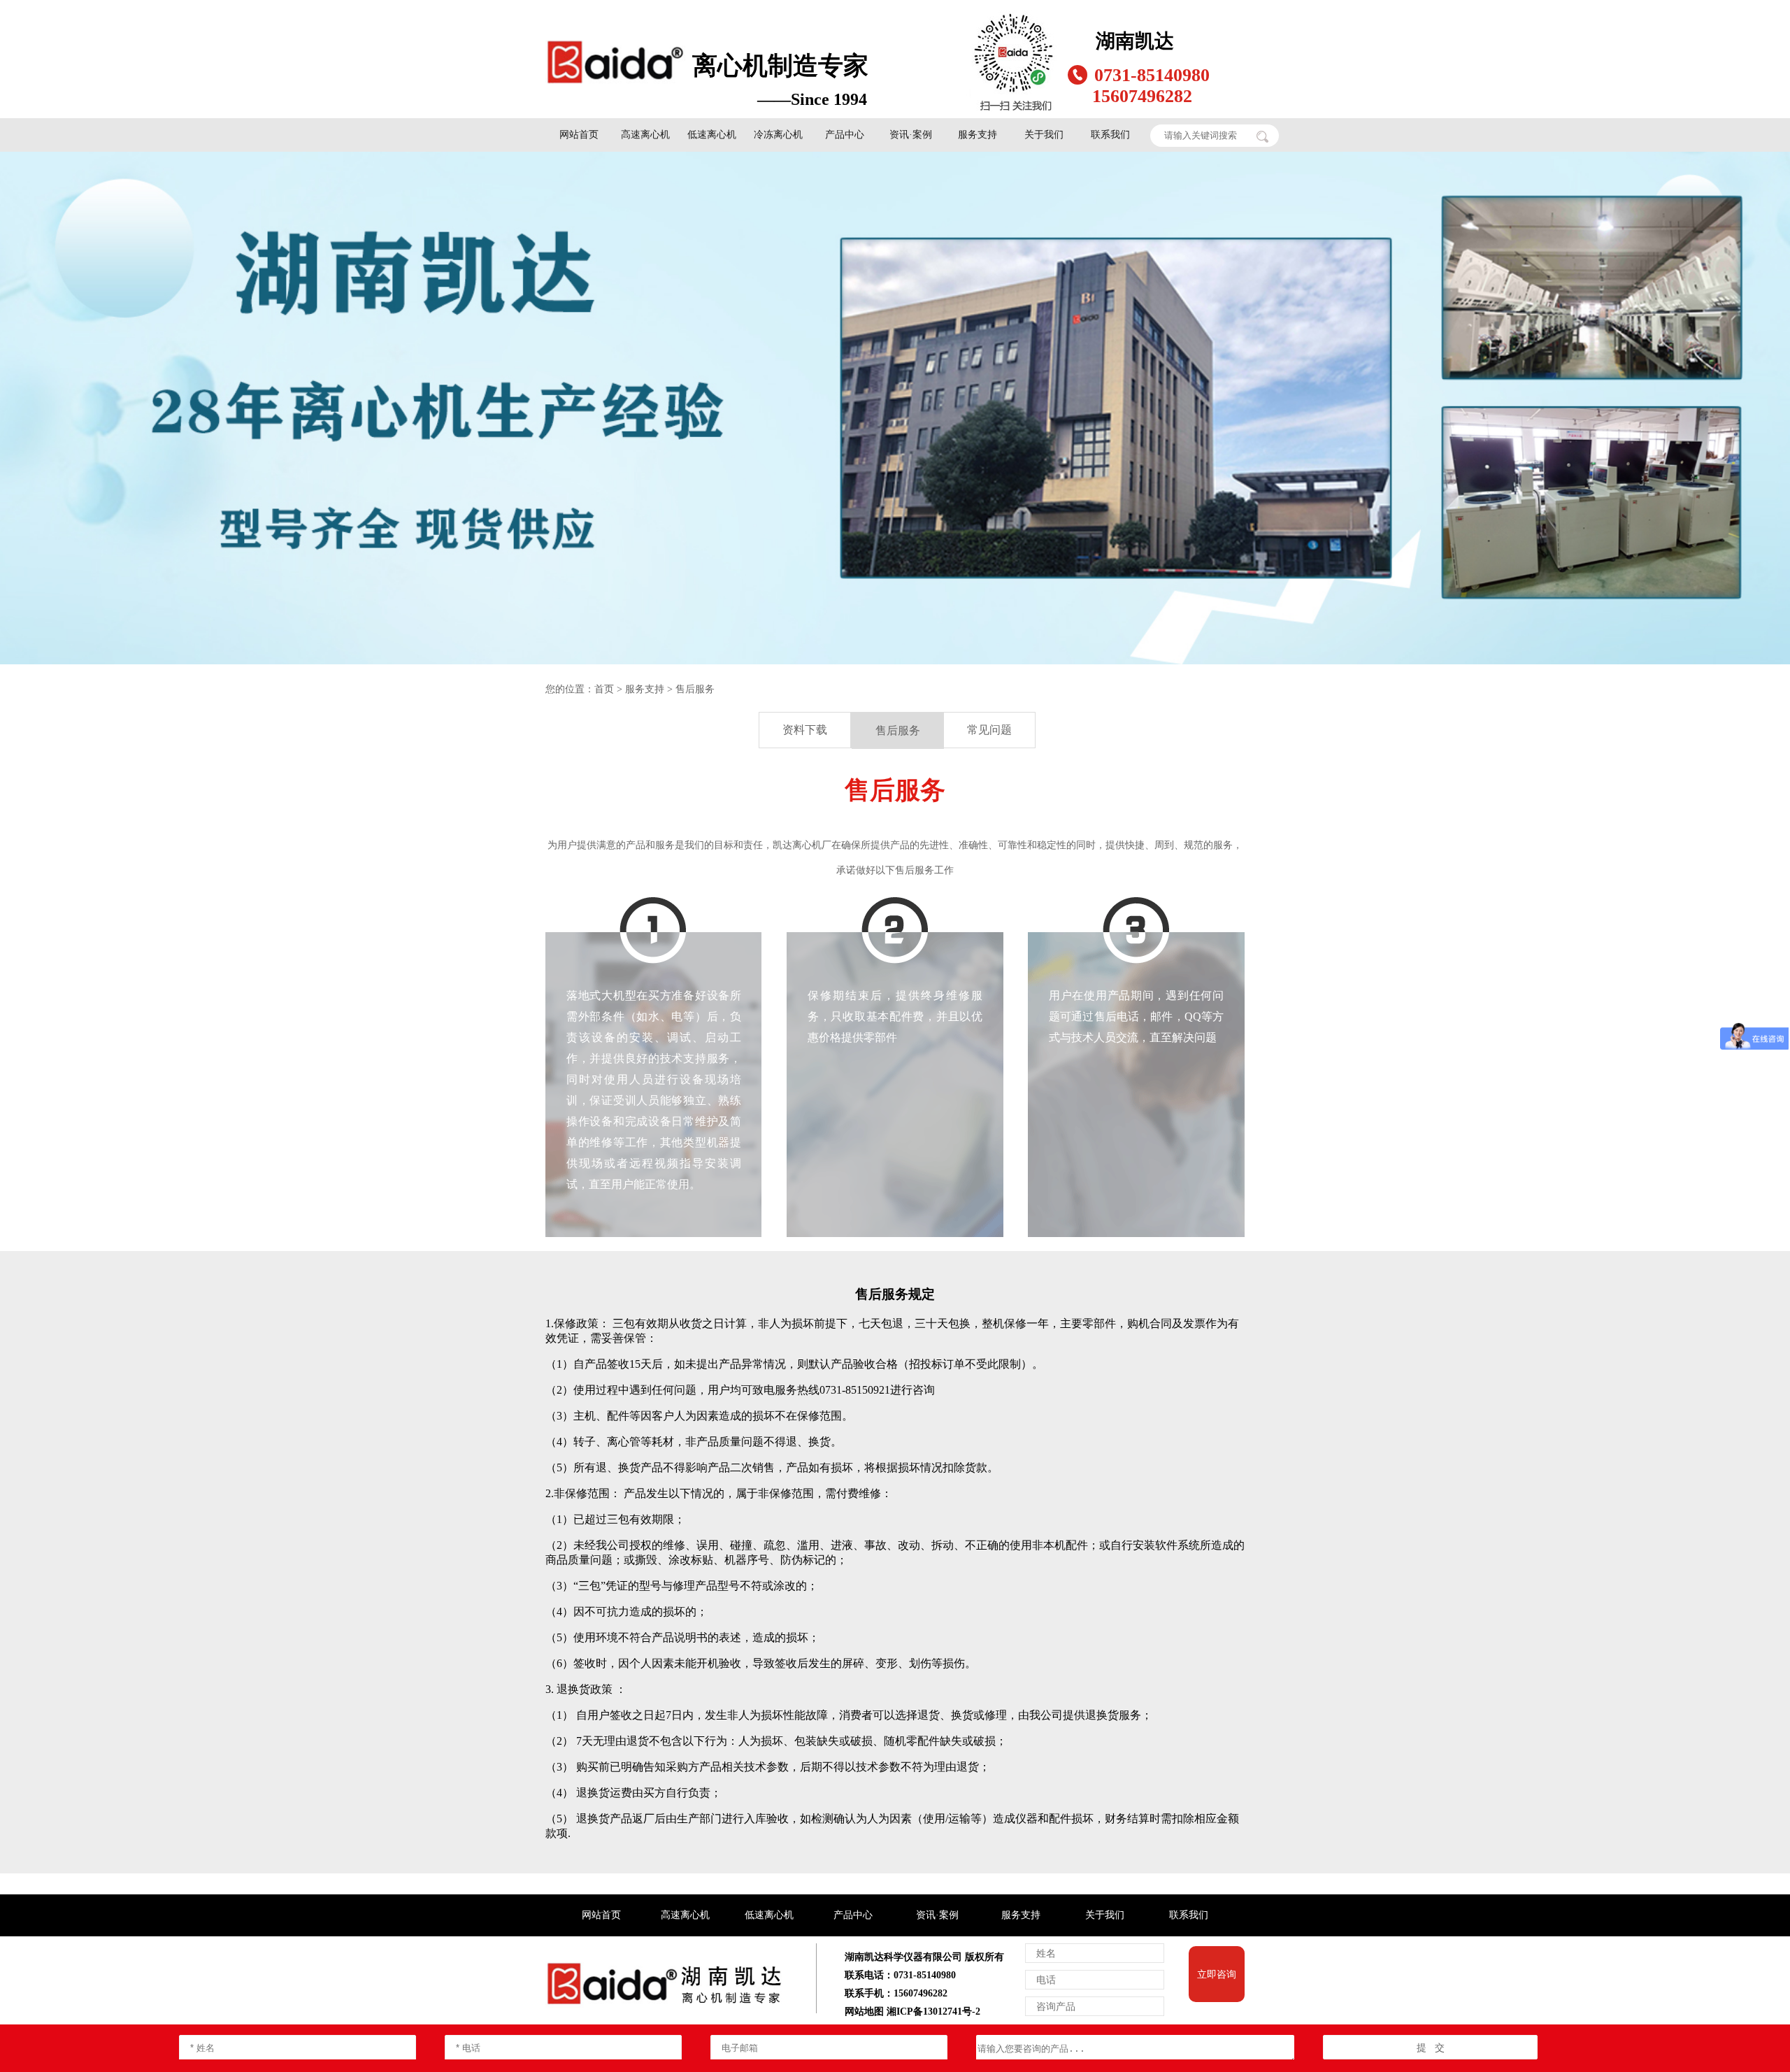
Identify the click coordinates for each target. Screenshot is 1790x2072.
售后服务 (695, 689)
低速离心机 (712, 135)
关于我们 (1044, 135)
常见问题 (989, 730)
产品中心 (845, 135)
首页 (604, 689)
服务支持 (978, 135)
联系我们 (1110, 135)
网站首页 (579, 135)
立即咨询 (1217, 1974)
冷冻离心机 (778, 135)
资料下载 (805, 730)
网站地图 (864, 2012)
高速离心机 (645, 135)
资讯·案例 (911, 135)
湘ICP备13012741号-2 (933, 2012)
